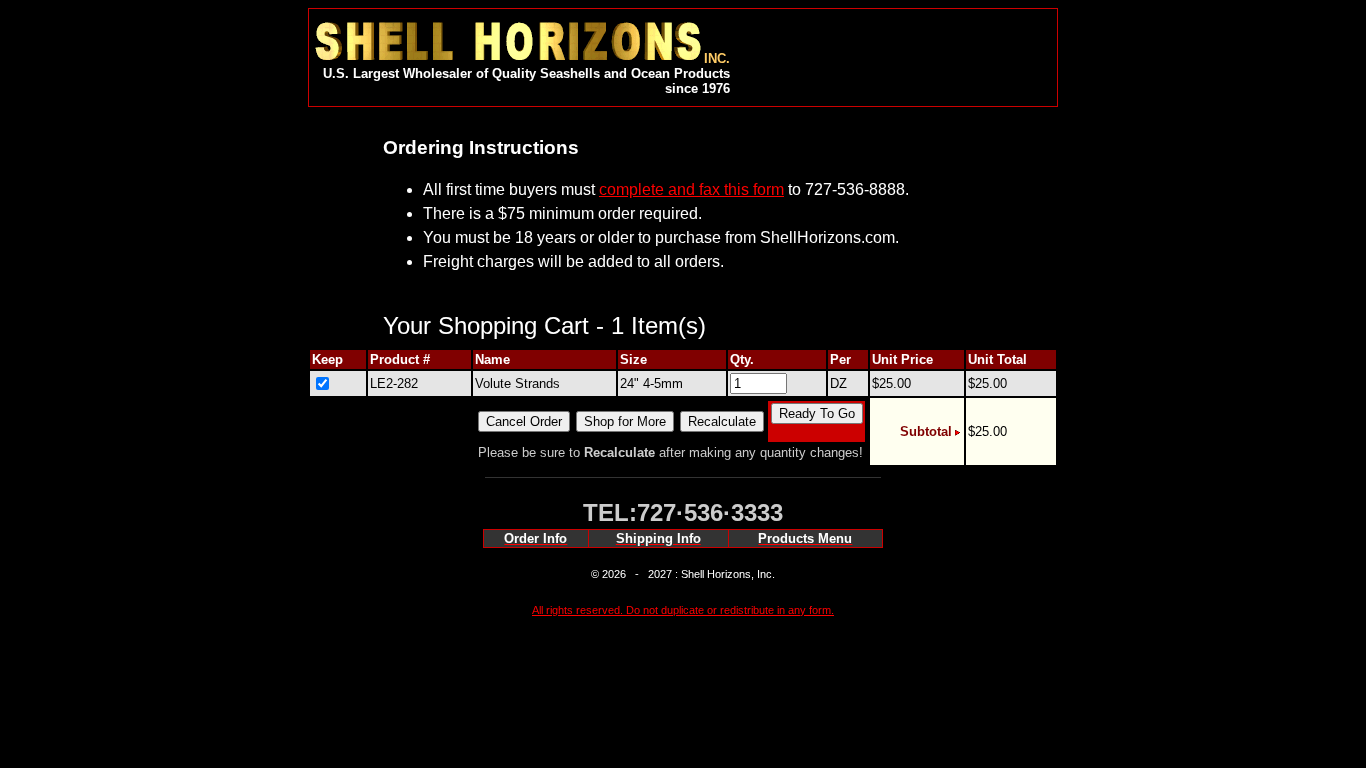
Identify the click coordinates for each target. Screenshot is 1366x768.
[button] (890, 48)
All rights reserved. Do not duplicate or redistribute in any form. (683, 610)
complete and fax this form (691, 189)
